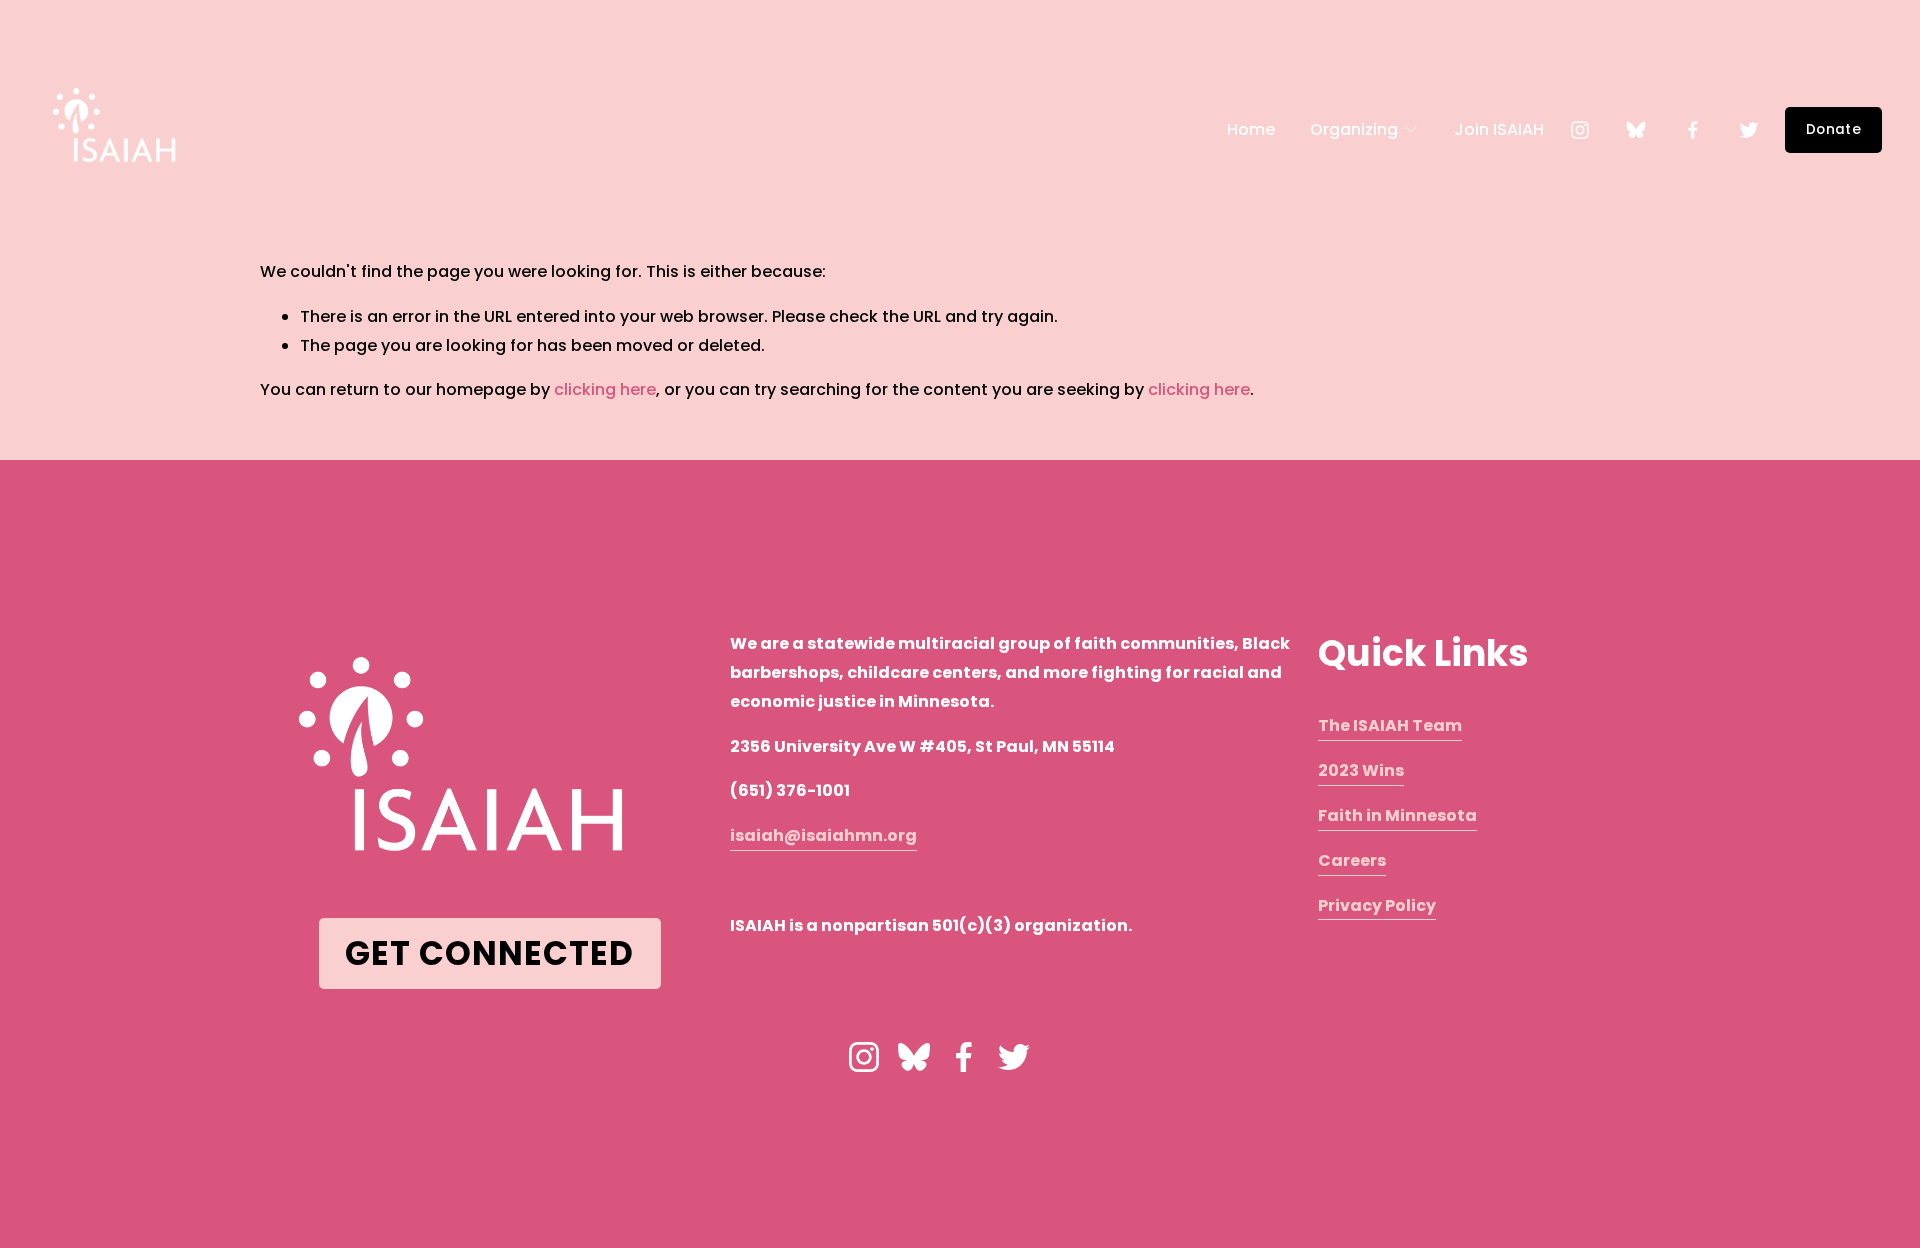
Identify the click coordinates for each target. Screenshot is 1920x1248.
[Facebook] (1693, 130)
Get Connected (489, 953)
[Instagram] (1580, 130)
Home (1251, 129)
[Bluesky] (1636, 130)
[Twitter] (1749, 130)
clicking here (605, 389)
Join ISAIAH (1499, 129)
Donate (1833, 129)
